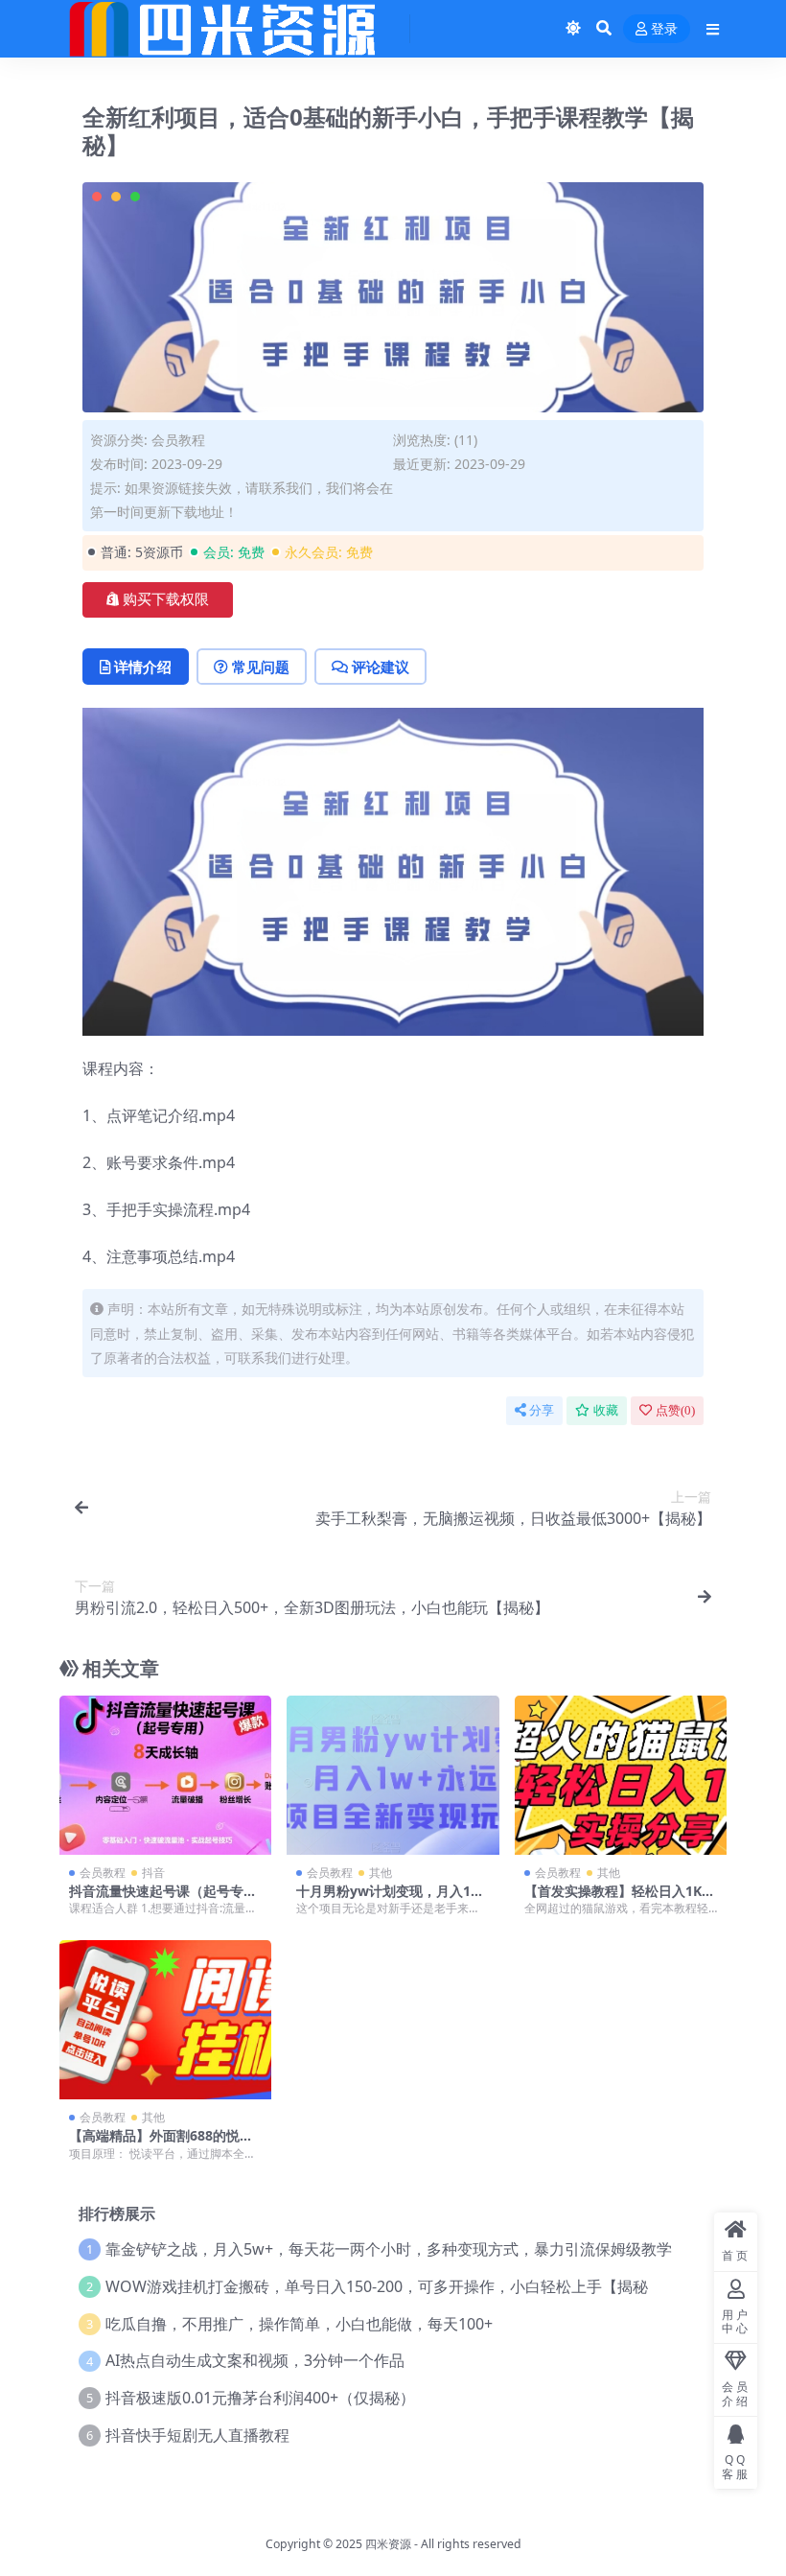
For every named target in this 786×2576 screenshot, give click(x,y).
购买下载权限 (166, 599)
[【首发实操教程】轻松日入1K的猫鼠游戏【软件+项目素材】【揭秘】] (621, 1775)
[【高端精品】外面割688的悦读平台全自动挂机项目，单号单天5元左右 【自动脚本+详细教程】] (165, 2020)
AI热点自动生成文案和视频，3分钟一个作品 (255, 2360)
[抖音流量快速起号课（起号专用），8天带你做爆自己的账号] (165, 1775)
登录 (664, 29)
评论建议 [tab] (381, 667)
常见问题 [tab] (261, 667)
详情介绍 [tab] (143, 667)
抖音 (153, 1873)
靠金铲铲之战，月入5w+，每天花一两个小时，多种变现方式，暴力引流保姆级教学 (389, 2249)
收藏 (606, 1410)
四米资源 (388, 2544)
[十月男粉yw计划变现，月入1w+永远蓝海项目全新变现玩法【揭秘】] (393, 1775)
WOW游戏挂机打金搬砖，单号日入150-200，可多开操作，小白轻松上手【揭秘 (377, 2286)
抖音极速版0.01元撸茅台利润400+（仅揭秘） (260, 2398)
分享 (542, 1410)
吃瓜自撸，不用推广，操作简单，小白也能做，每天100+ (299, 2324)
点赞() (675, 1410)
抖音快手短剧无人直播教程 (197, 2435)
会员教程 (178, 440)
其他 (381, 1873)
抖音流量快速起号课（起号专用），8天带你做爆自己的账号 (160, 1899)
